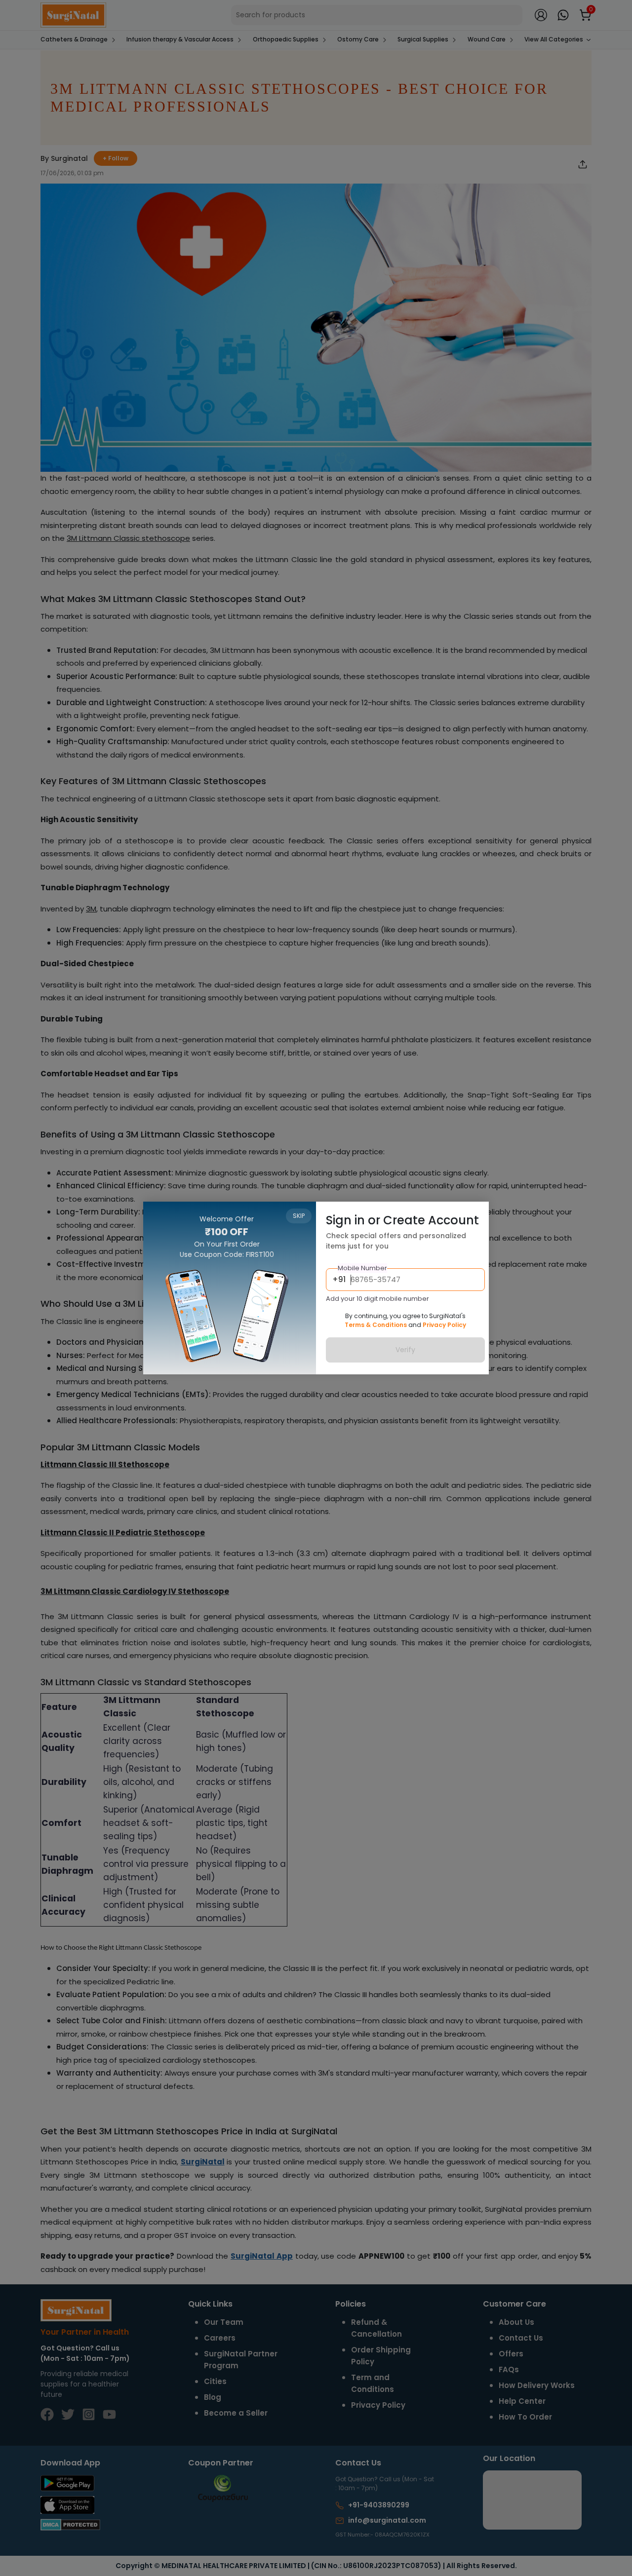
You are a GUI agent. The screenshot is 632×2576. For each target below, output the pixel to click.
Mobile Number (362, 1268)
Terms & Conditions (376, 1325)
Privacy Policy (444, 1325)
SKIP (299, 1216)
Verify (405, 1350)
